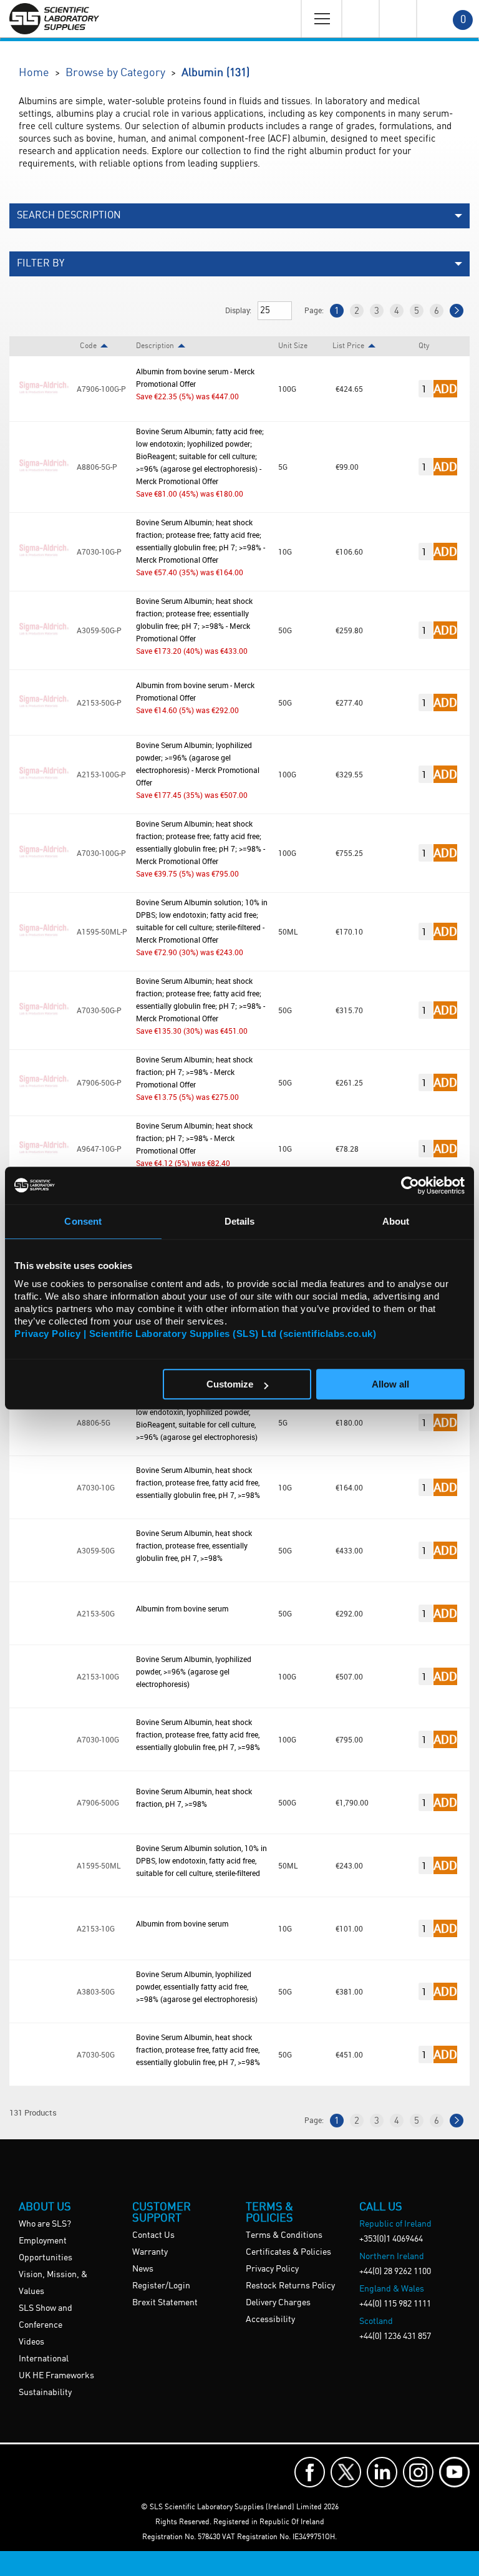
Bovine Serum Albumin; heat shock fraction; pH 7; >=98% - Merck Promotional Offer (194, 1072)
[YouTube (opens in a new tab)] (454, 2472)
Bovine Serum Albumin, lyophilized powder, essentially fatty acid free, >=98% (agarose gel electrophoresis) (197, 1986)
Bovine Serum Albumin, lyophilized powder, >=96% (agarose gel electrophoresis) (194, 1671)
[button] (239, 216)
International (44, 2359)
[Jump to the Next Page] (457, 311)
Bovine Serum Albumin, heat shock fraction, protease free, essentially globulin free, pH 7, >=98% (194, 1545)
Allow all (390, 1384)
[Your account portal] (360, 19)
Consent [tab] (83, 1221)
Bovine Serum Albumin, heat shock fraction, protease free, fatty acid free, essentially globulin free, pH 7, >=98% (198, 1482)
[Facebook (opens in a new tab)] (310, 2472)
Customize (230, 1384)
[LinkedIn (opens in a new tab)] (382, 2472)
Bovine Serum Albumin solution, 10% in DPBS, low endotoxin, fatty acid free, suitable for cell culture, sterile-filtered (201, 1860)
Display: (238, 310)
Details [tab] (240, 1221)
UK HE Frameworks (56, 2376)
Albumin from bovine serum (182, 1608)
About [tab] (396, 1221)
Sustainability (45, 2393)
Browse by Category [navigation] (115, 73)
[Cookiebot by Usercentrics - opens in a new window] (410, 1185)
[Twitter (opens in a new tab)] (346, 2472)
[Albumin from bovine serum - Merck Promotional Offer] (43, 412)
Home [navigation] (34, 73)
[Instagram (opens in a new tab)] (418, 2472)
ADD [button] (445, 388)
